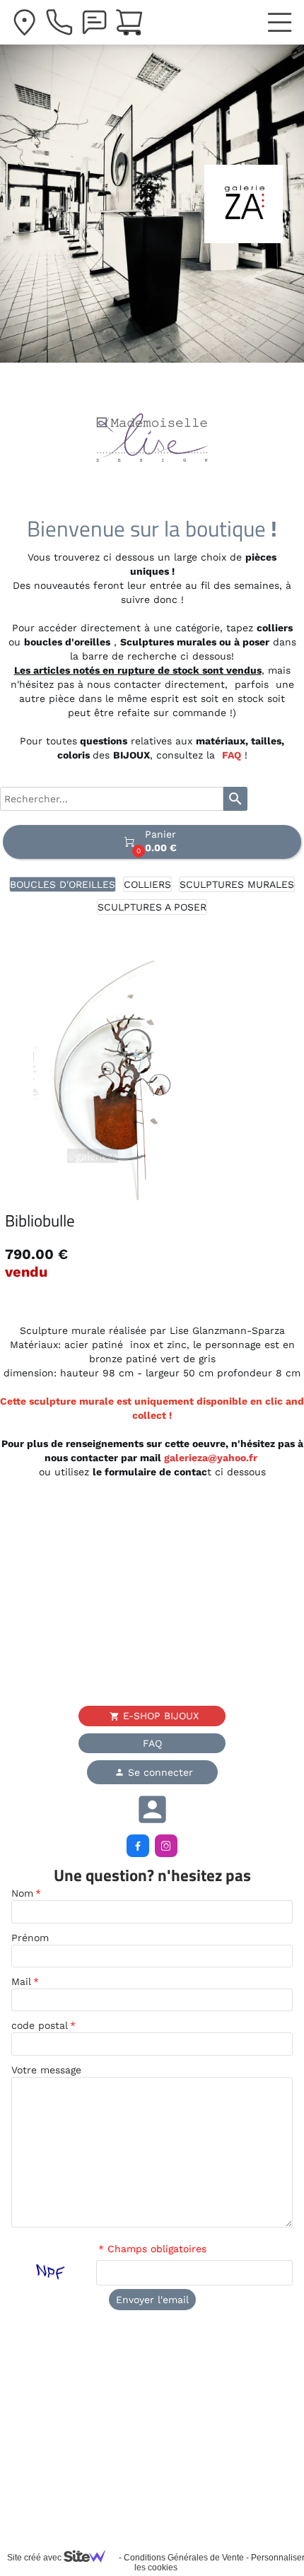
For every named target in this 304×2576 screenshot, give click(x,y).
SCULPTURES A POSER (152, 907)
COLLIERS (147, 884)
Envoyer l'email (152, 2300)
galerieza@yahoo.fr (212, 1458)
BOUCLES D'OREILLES (63, 884)
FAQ (232, 755)
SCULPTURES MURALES (237, 884)
